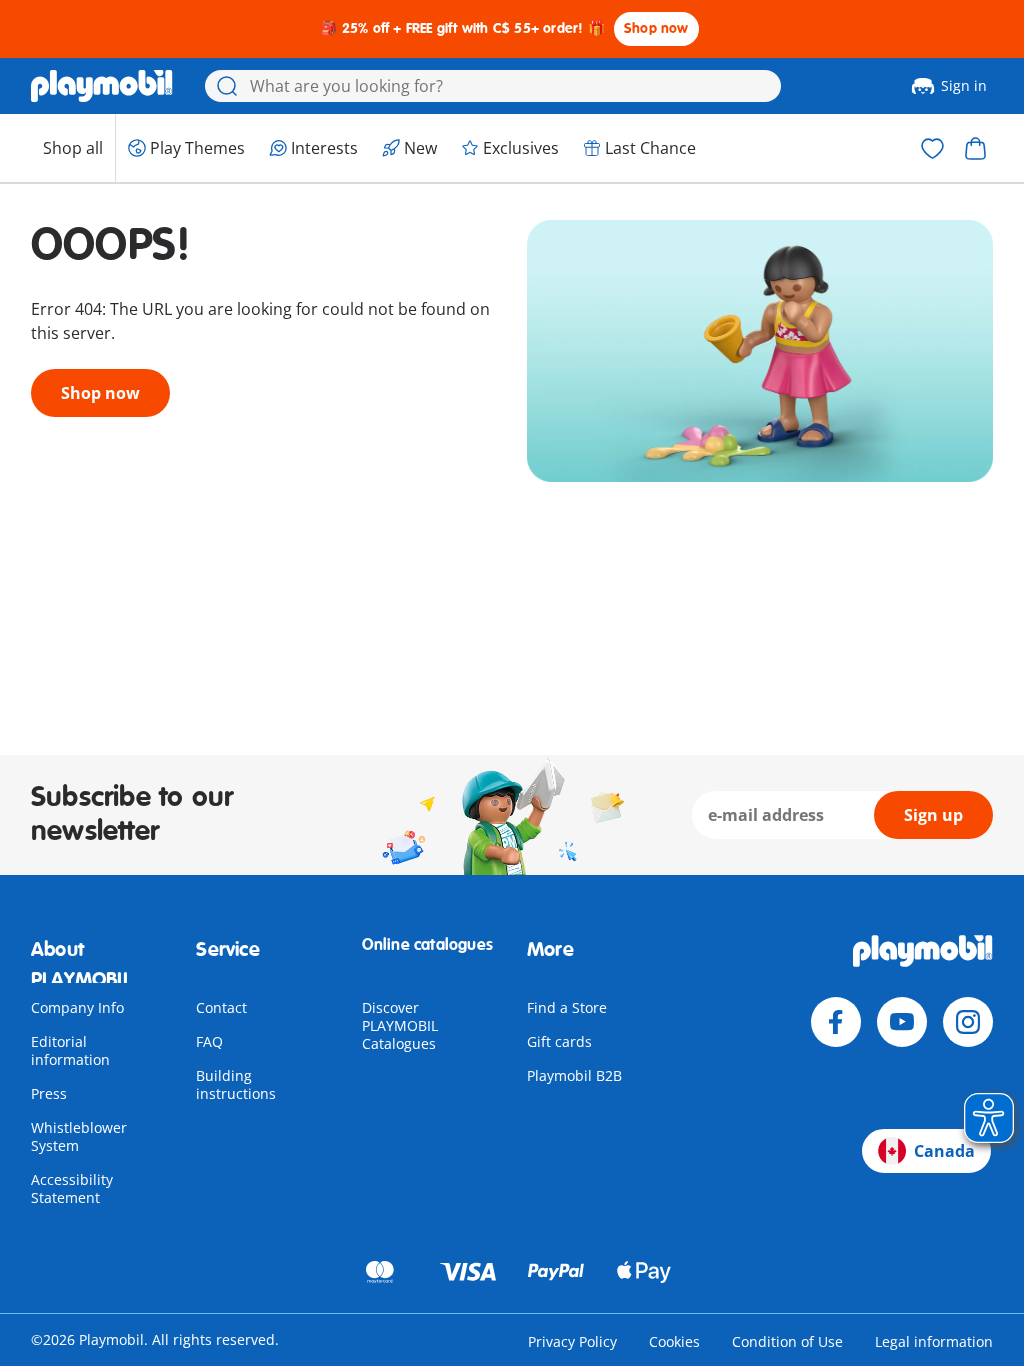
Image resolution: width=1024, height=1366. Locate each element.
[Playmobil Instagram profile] (968, 1022)
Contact (221, 1007)
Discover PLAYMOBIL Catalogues (400, 1025)
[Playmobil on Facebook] (836, 1022)
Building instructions (236, 1084)
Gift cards (559, 1041)
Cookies (674, 1341)
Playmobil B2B (574, 1075)
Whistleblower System (79, 1136)
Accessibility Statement (72, 1188)
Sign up (933, 815)
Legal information (934, 1341)
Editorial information (70, 1050)
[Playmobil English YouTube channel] (902, 1022)
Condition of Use (787, 1341)
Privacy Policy (572, 1341)
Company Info (77, 1007)
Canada (944, 1151)
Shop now (656, 28)
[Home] (102, 86)
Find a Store (567, 1007)
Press (49, 1093)
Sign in (964, 85)
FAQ (209, 1041)
